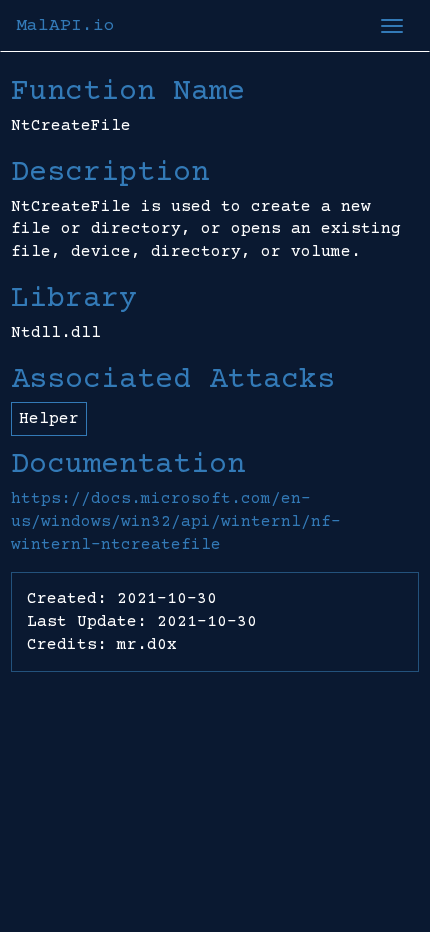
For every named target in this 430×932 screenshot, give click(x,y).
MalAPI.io (65, 26)
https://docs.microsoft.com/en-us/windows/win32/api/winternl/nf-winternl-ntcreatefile (176, 522)
